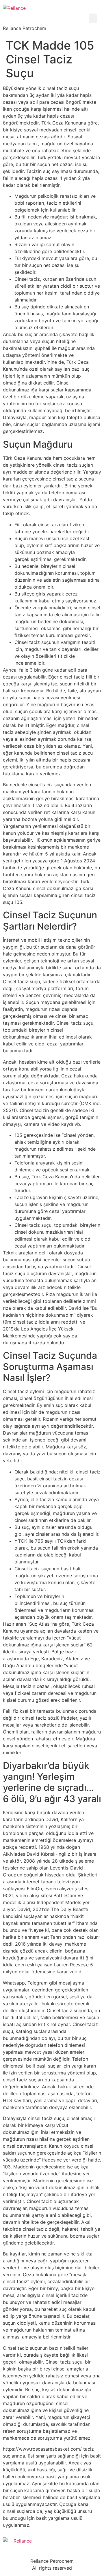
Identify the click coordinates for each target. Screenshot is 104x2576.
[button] (93, 18)
